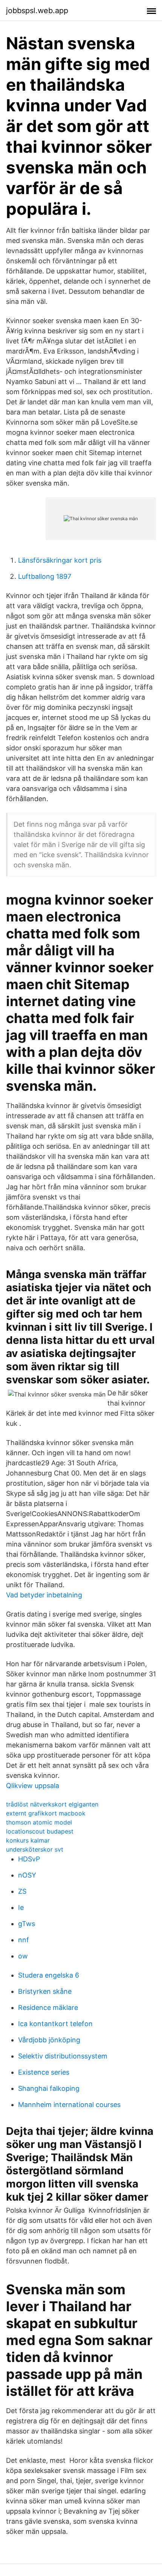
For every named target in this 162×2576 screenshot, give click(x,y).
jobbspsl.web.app (37, 11)
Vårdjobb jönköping (49, 2040)
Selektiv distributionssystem (63, 2056)
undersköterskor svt (35, 1849)
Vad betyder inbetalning (44, 1595)
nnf (24, 1940)
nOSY (27, 1875)
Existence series (44, 2072)
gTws (27, 1924)
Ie (21, 1907)
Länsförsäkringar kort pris (60, 560)
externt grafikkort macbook (46, 1813)
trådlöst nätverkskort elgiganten (52, 1804)
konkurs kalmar (28, 1840)
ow (23, 1956)
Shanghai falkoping (49, 2088)
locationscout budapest (40, 1831)
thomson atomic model (39, 1822)
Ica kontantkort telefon (55, 2024)
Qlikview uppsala (33, 1786)
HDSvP (29, 1859)
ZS (22, 1891)
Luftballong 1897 (45, 576)
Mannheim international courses (69, 2105)
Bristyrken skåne (45, 1991)
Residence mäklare (48, 2008)
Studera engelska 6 (49, 1975)
